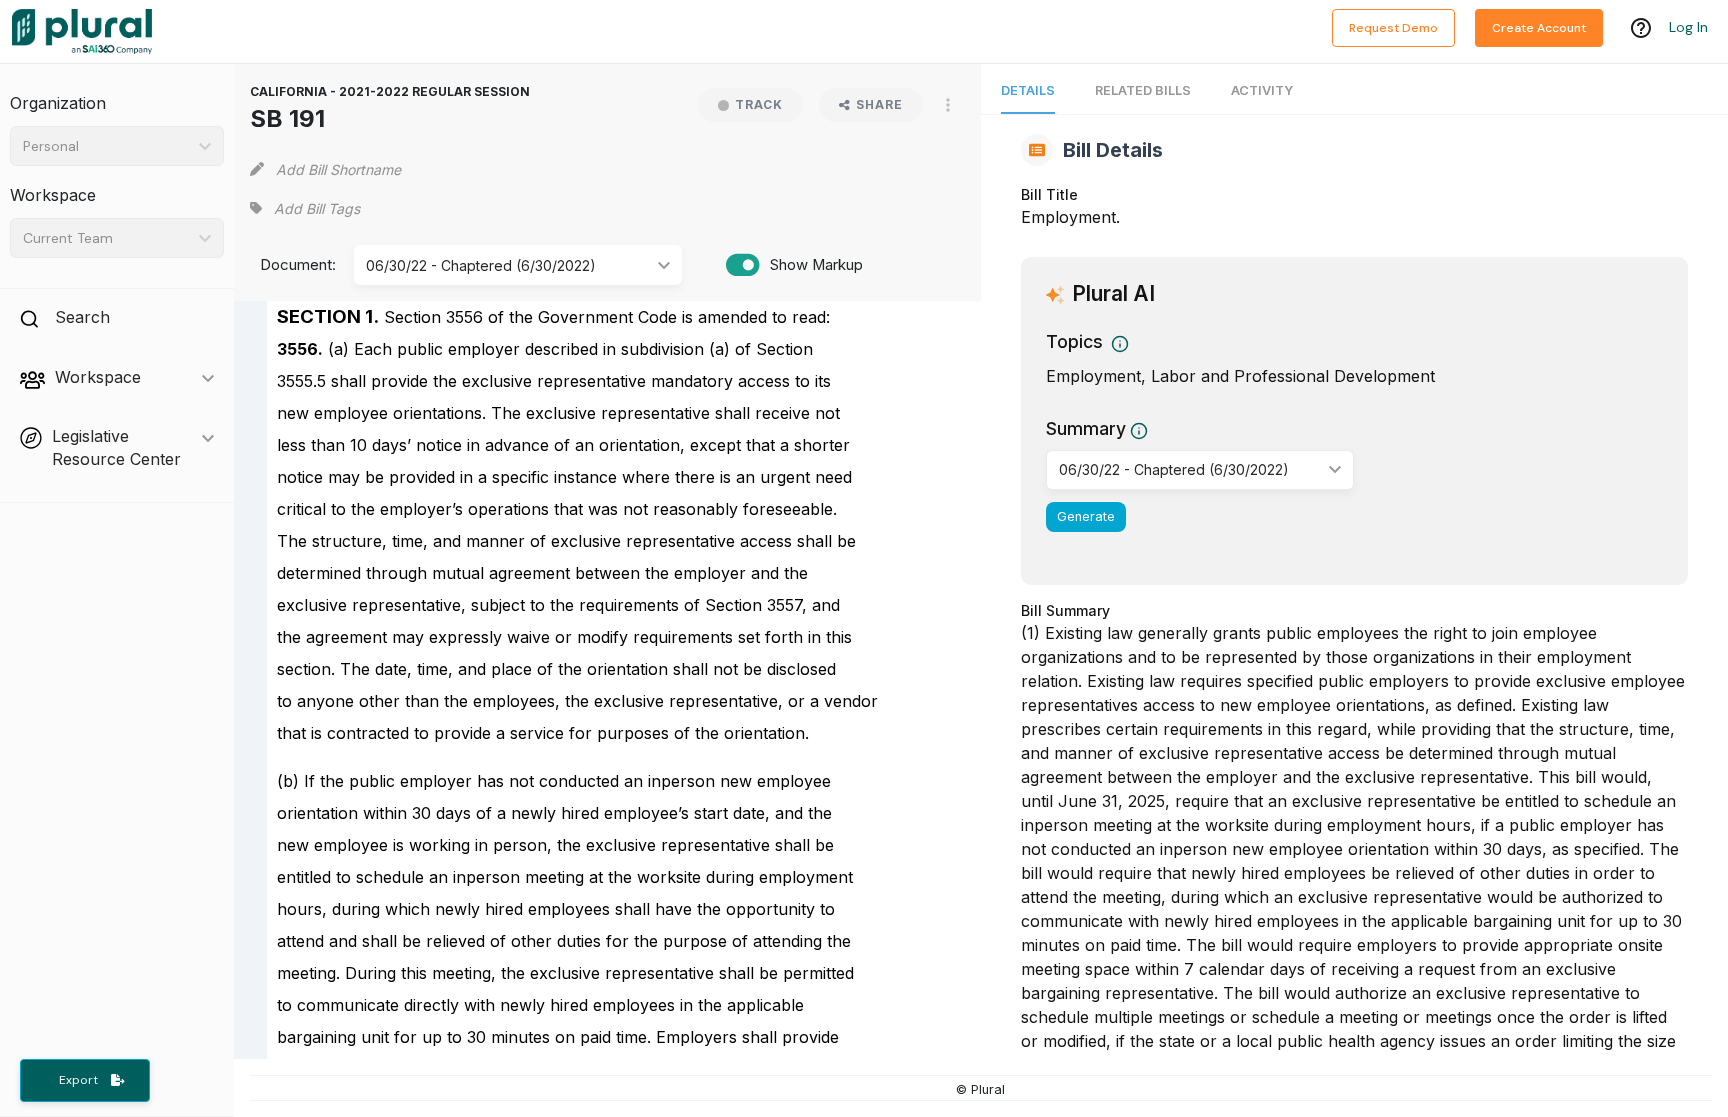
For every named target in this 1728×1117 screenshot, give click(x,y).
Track (759, 104)
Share (879, 104)
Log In (1688, 27)
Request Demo (1393, 28)
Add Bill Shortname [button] (338, 169)
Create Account (1539, 28)
